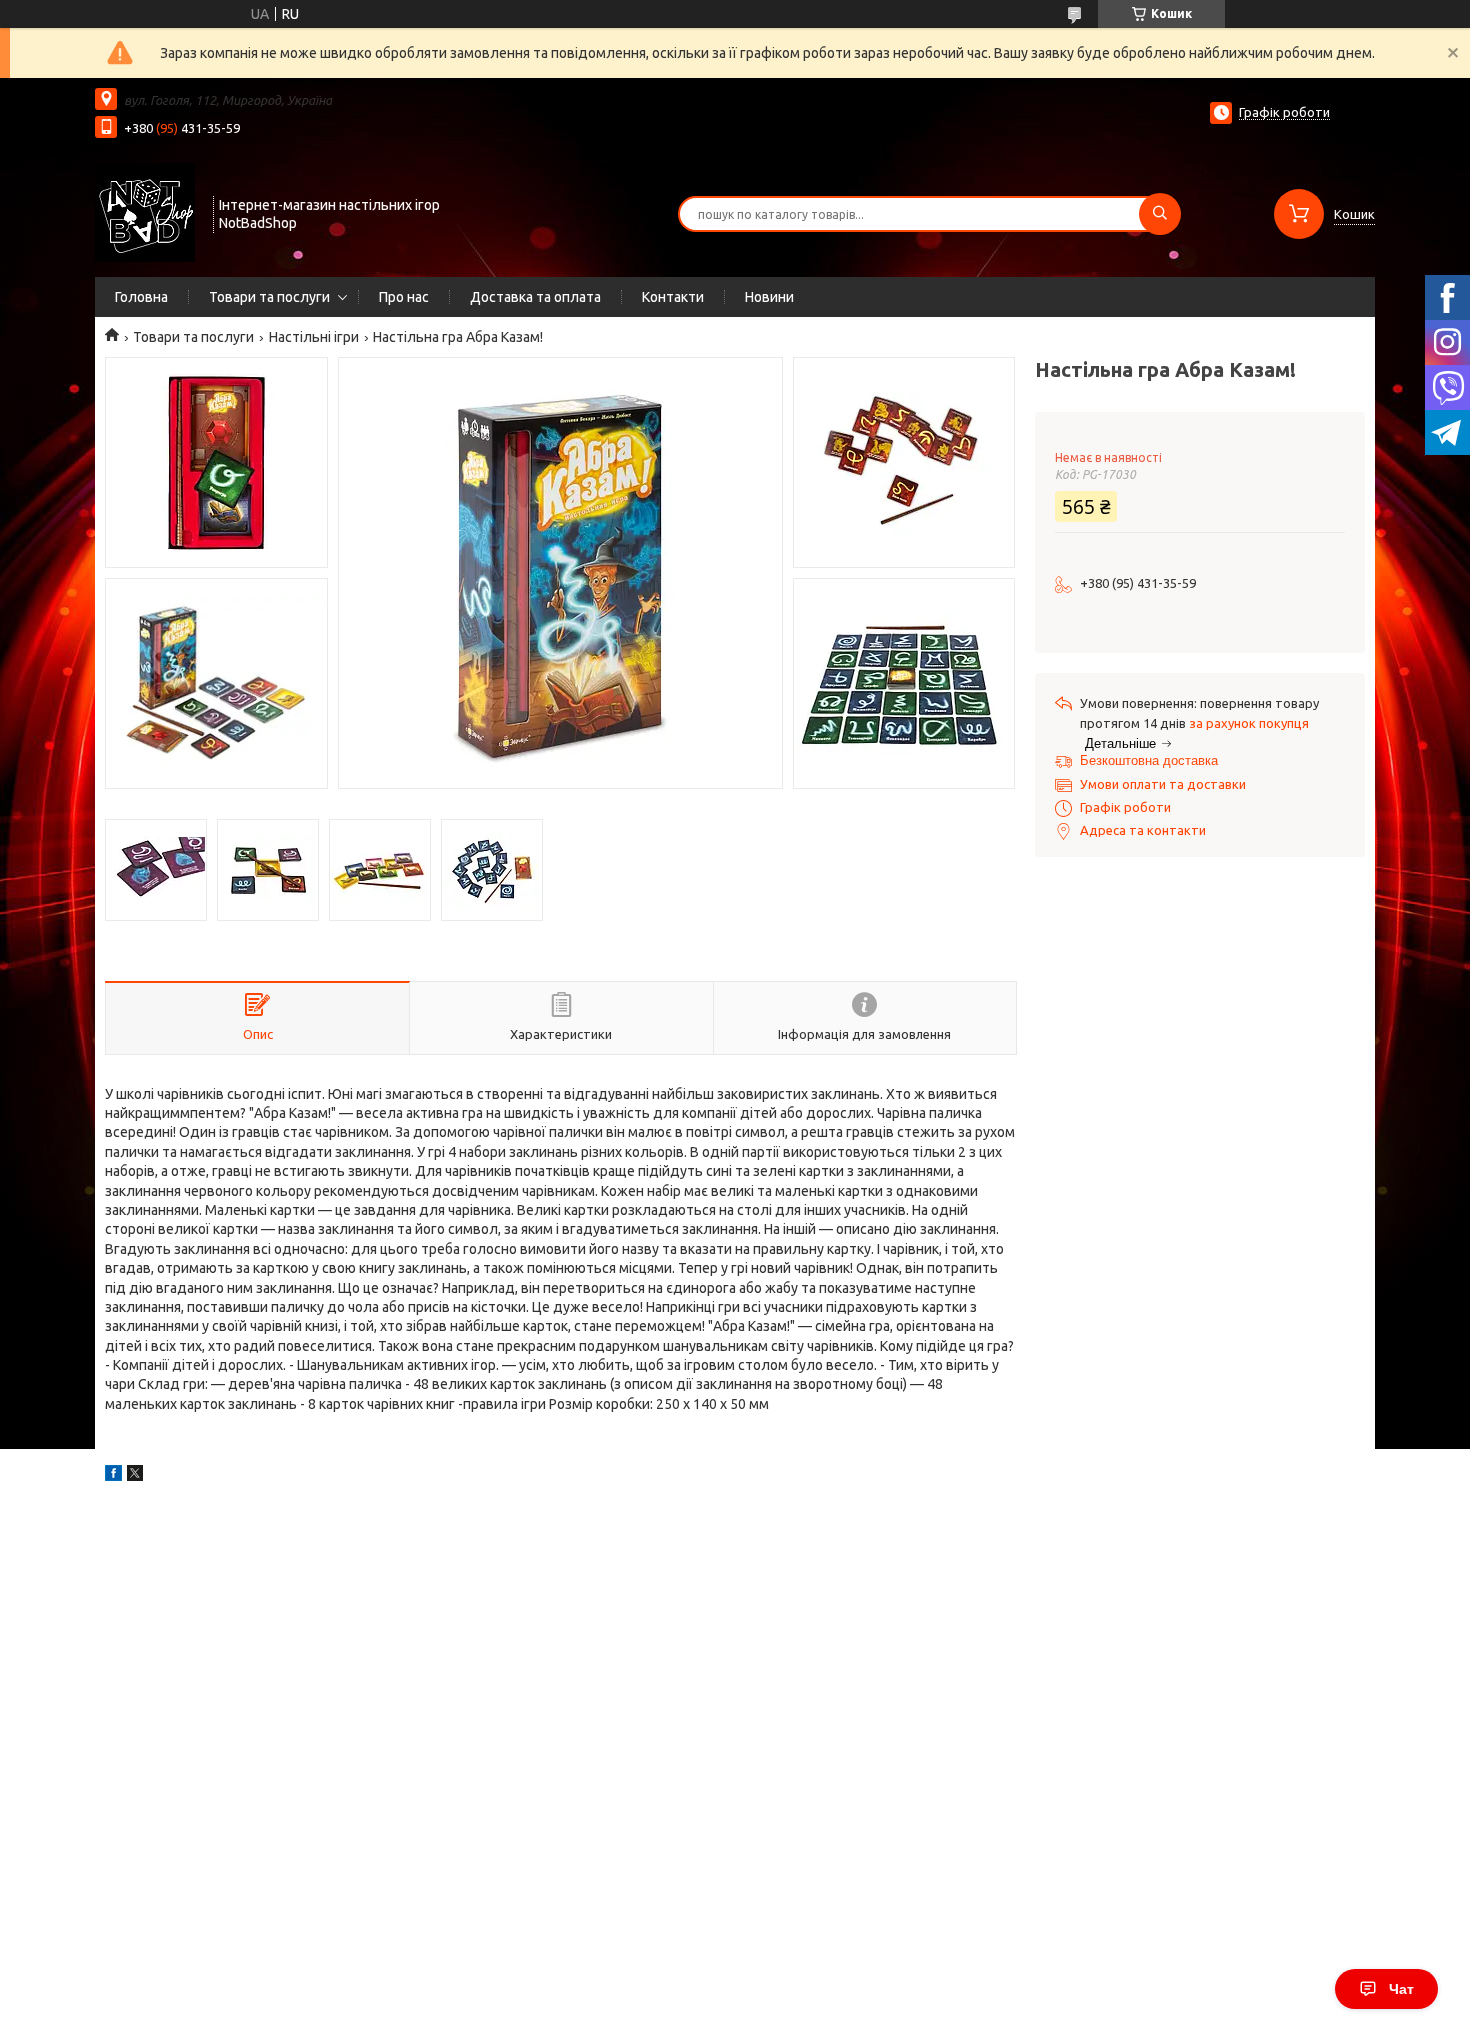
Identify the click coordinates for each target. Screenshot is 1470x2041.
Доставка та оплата (535, 297)
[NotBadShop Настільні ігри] (145, 212)
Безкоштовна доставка (1149, 760)
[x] (135, 1476)
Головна (141, 297)
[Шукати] (1160, 214)
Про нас (404, 297)
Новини (769, 297)
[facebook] (113, 1476)
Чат (1401, 1989)
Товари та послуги (269, 297)
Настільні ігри (314, 337)
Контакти (673, 297)
